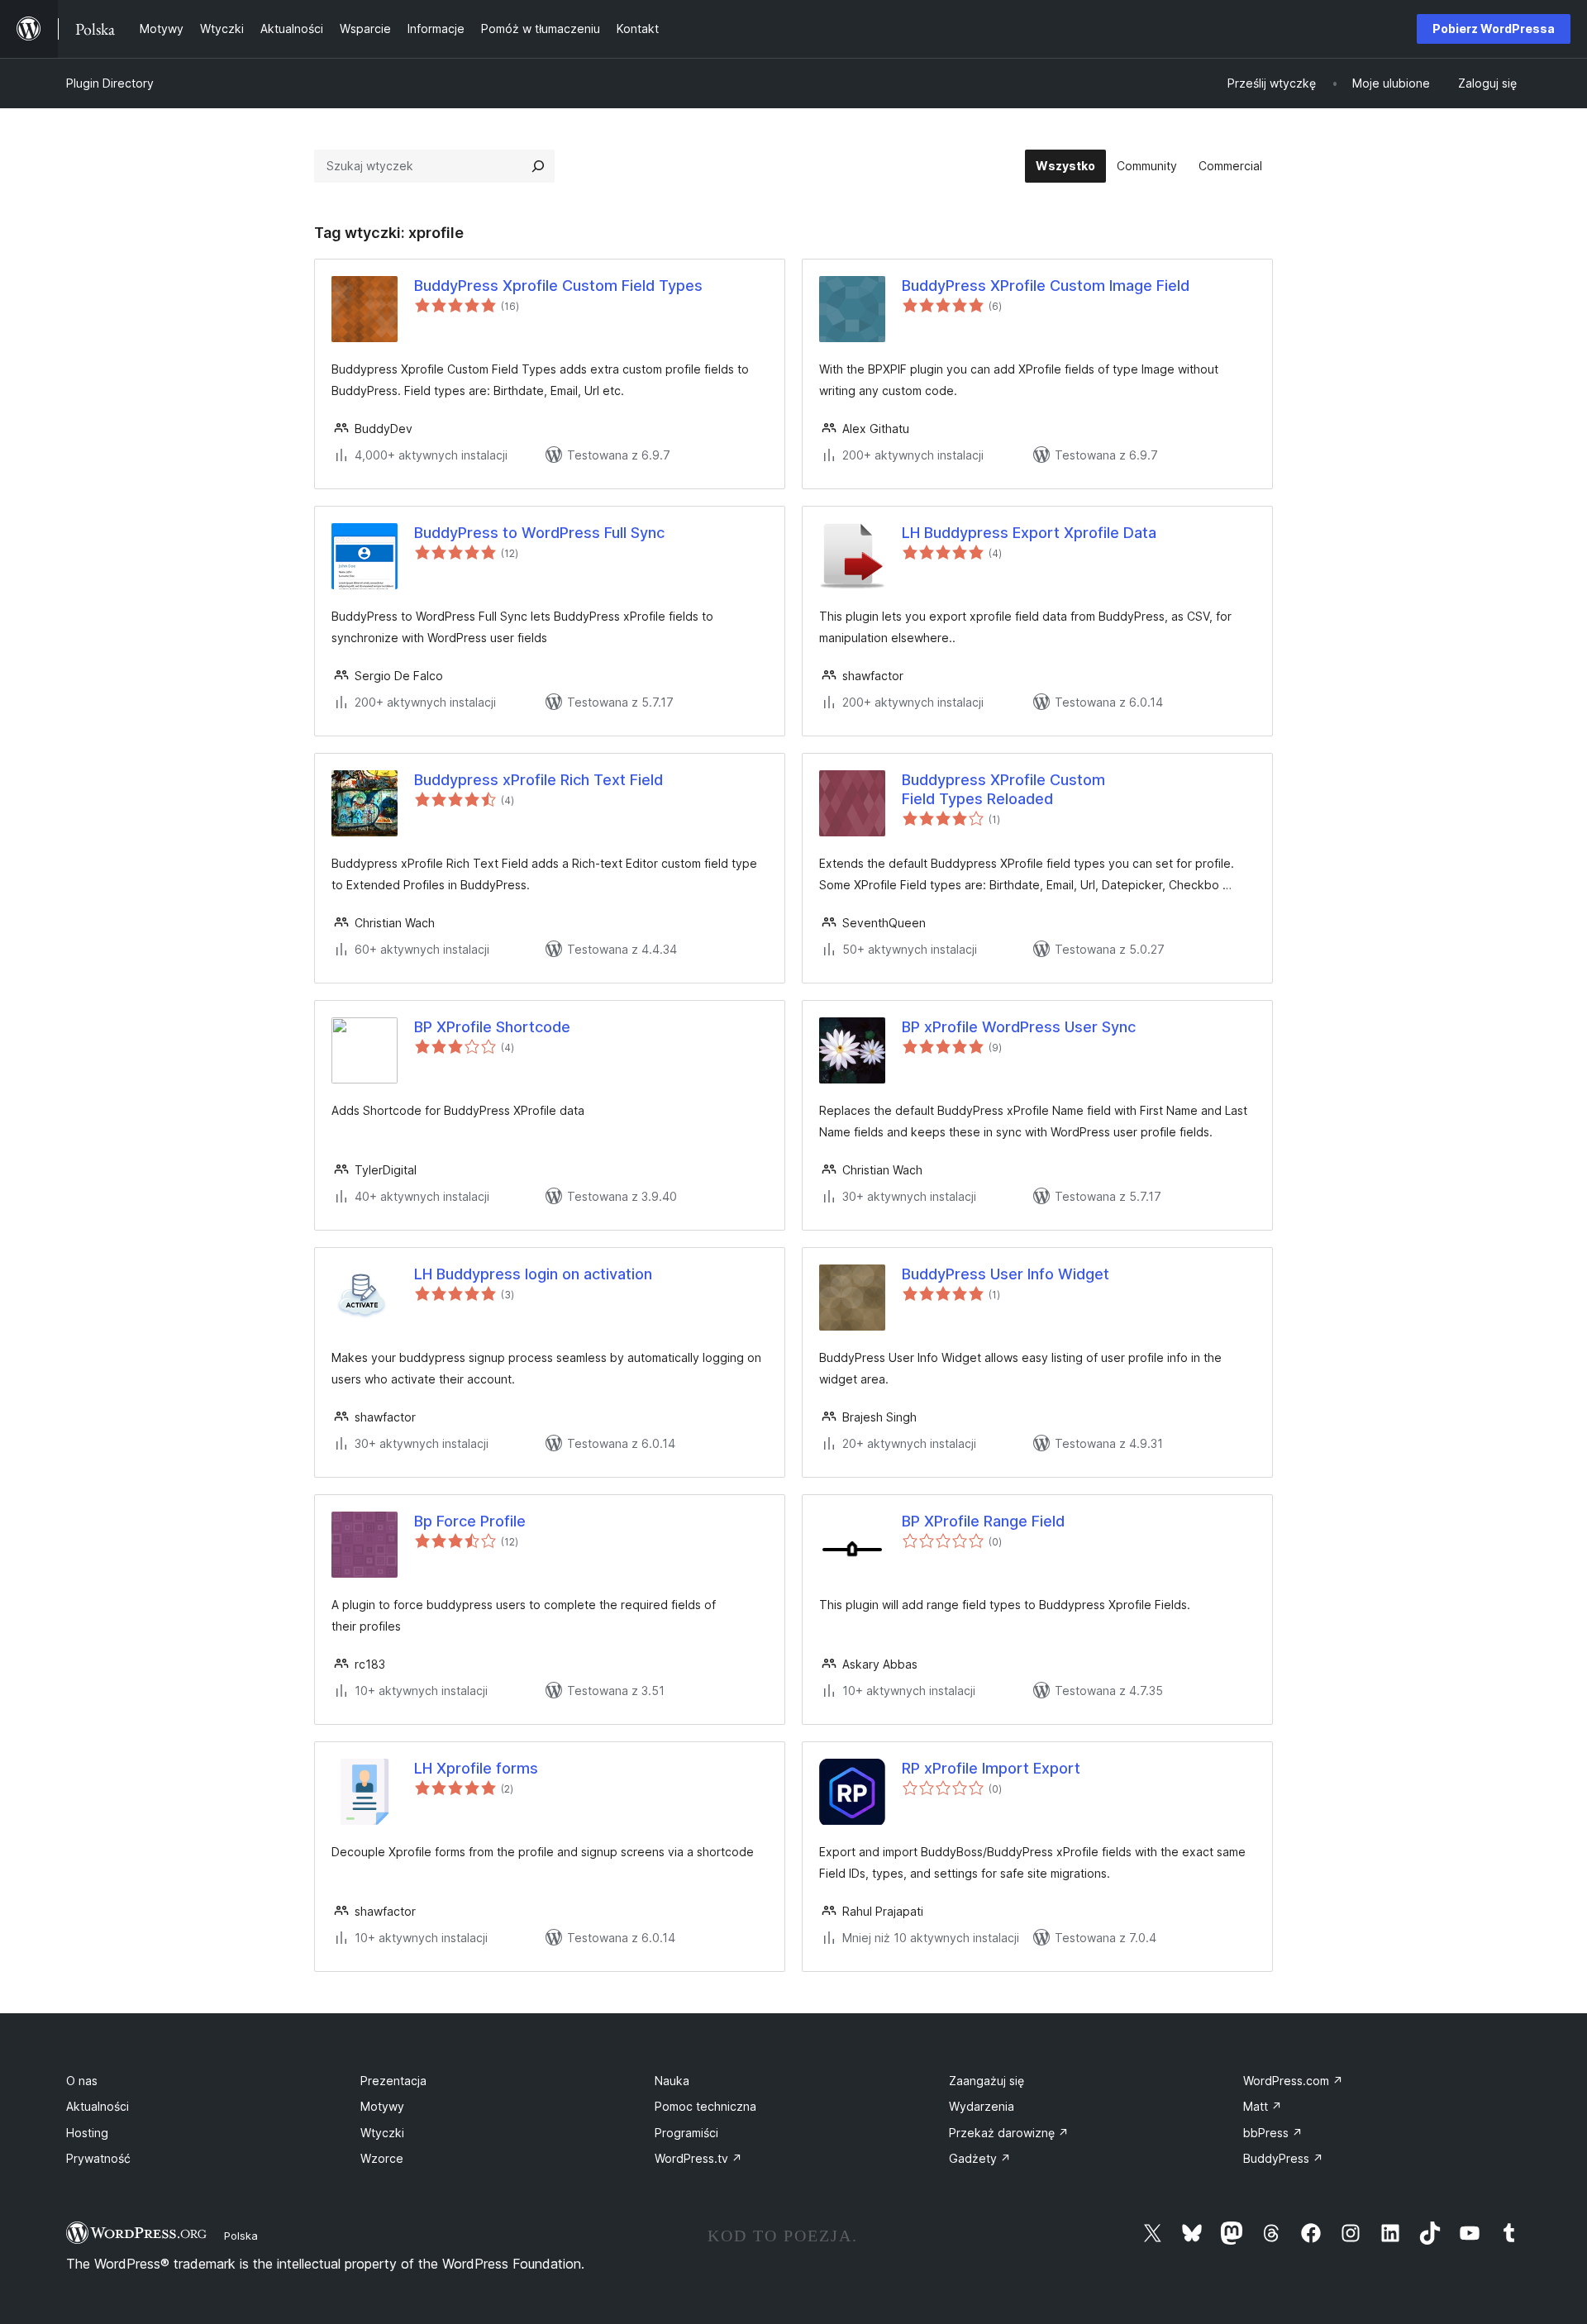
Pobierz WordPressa (1494, 29)
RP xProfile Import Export (991, 1768)
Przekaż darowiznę (1009, 2133)
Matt (1263, 2106)
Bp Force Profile (470, 1521)
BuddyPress (1283, 2158)
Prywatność (98, 2158)
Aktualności (98, 2106)
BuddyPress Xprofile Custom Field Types (558, 286)
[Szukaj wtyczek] (538, 166)
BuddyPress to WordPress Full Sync (539, 533)
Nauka (672, 2081)
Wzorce (382, 2158)
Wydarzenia (982, 2106)
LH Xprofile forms (476, 1768)
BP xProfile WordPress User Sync (1019, 1027)
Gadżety (980, 2158)
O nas (82, 2081)
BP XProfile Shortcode (492, 1027)
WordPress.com (1293, 2081)
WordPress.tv (698, 2158)
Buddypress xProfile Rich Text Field (539, 780)
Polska (241, 2236)
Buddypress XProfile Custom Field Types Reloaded (1003, 789)
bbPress (1273, 2133)
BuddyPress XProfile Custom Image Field (1046, 286)
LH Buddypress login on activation (533, 1274)
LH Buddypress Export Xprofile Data (1029, 533)
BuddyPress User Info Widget (1006, 1274)
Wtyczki (382, 2133)
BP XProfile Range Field (983, 1521)
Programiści (686, 2133)
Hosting (87, 2133)
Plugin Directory (110, 83)
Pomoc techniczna (705, 2106)
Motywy (382, 2106)
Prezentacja (393, 2081)
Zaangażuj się (987, 2081)
